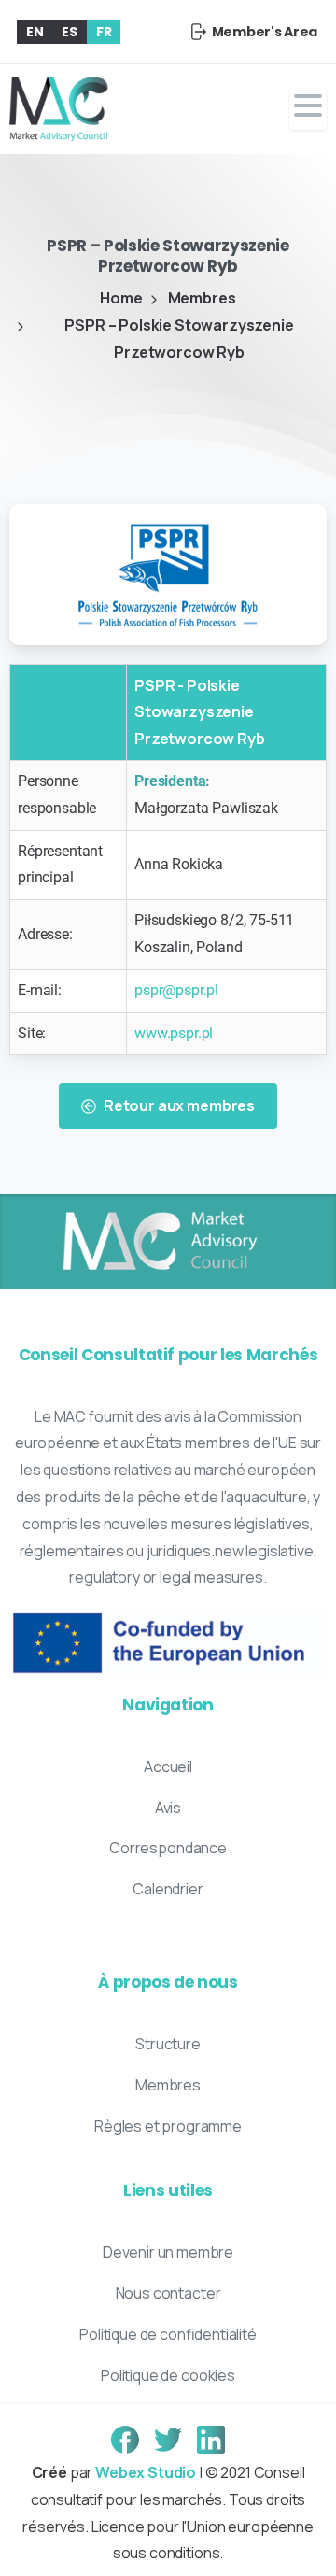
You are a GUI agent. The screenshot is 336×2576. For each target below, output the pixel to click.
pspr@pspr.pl (176, 990)
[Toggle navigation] (308, 110)
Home (121, 298)
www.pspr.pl (174, 1033)
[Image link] (159, 1242)
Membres (202, 298)
